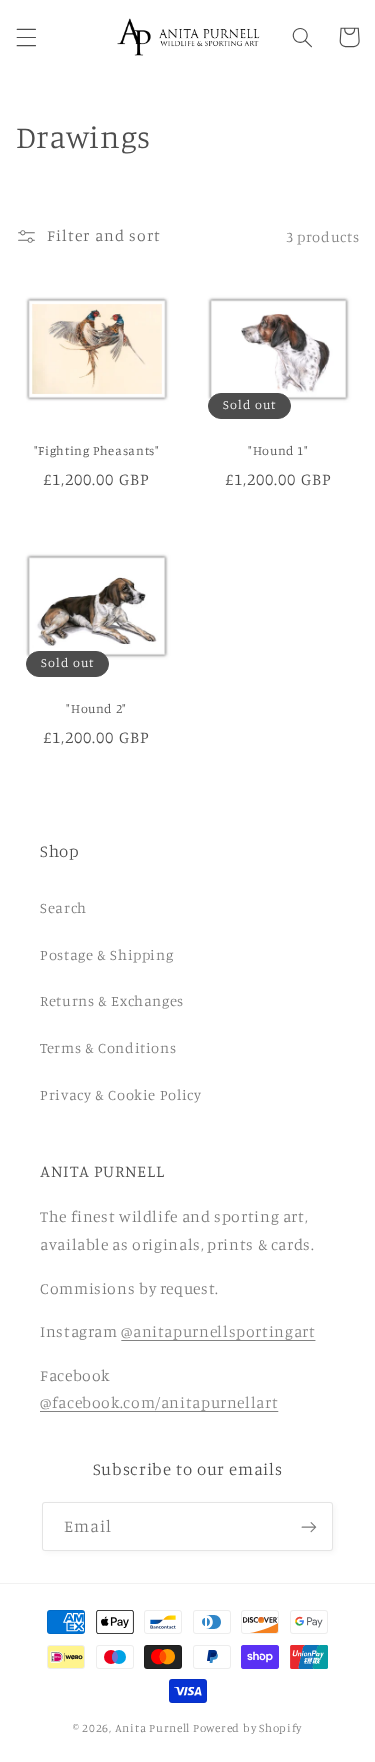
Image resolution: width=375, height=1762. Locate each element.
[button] (26, 37)
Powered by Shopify (247, 1728)
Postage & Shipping (106, 954)
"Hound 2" (96, 708)
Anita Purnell (153, 1728)
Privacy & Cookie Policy (121, 1094)
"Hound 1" (278, 450)
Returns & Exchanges (112, 1000)
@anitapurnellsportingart (218, 1331)
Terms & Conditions (108, 1047)
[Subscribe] (309, 1526)
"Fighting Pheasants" (97, 450)
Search (63, 907)
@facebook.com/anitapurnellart (159, 1402)
